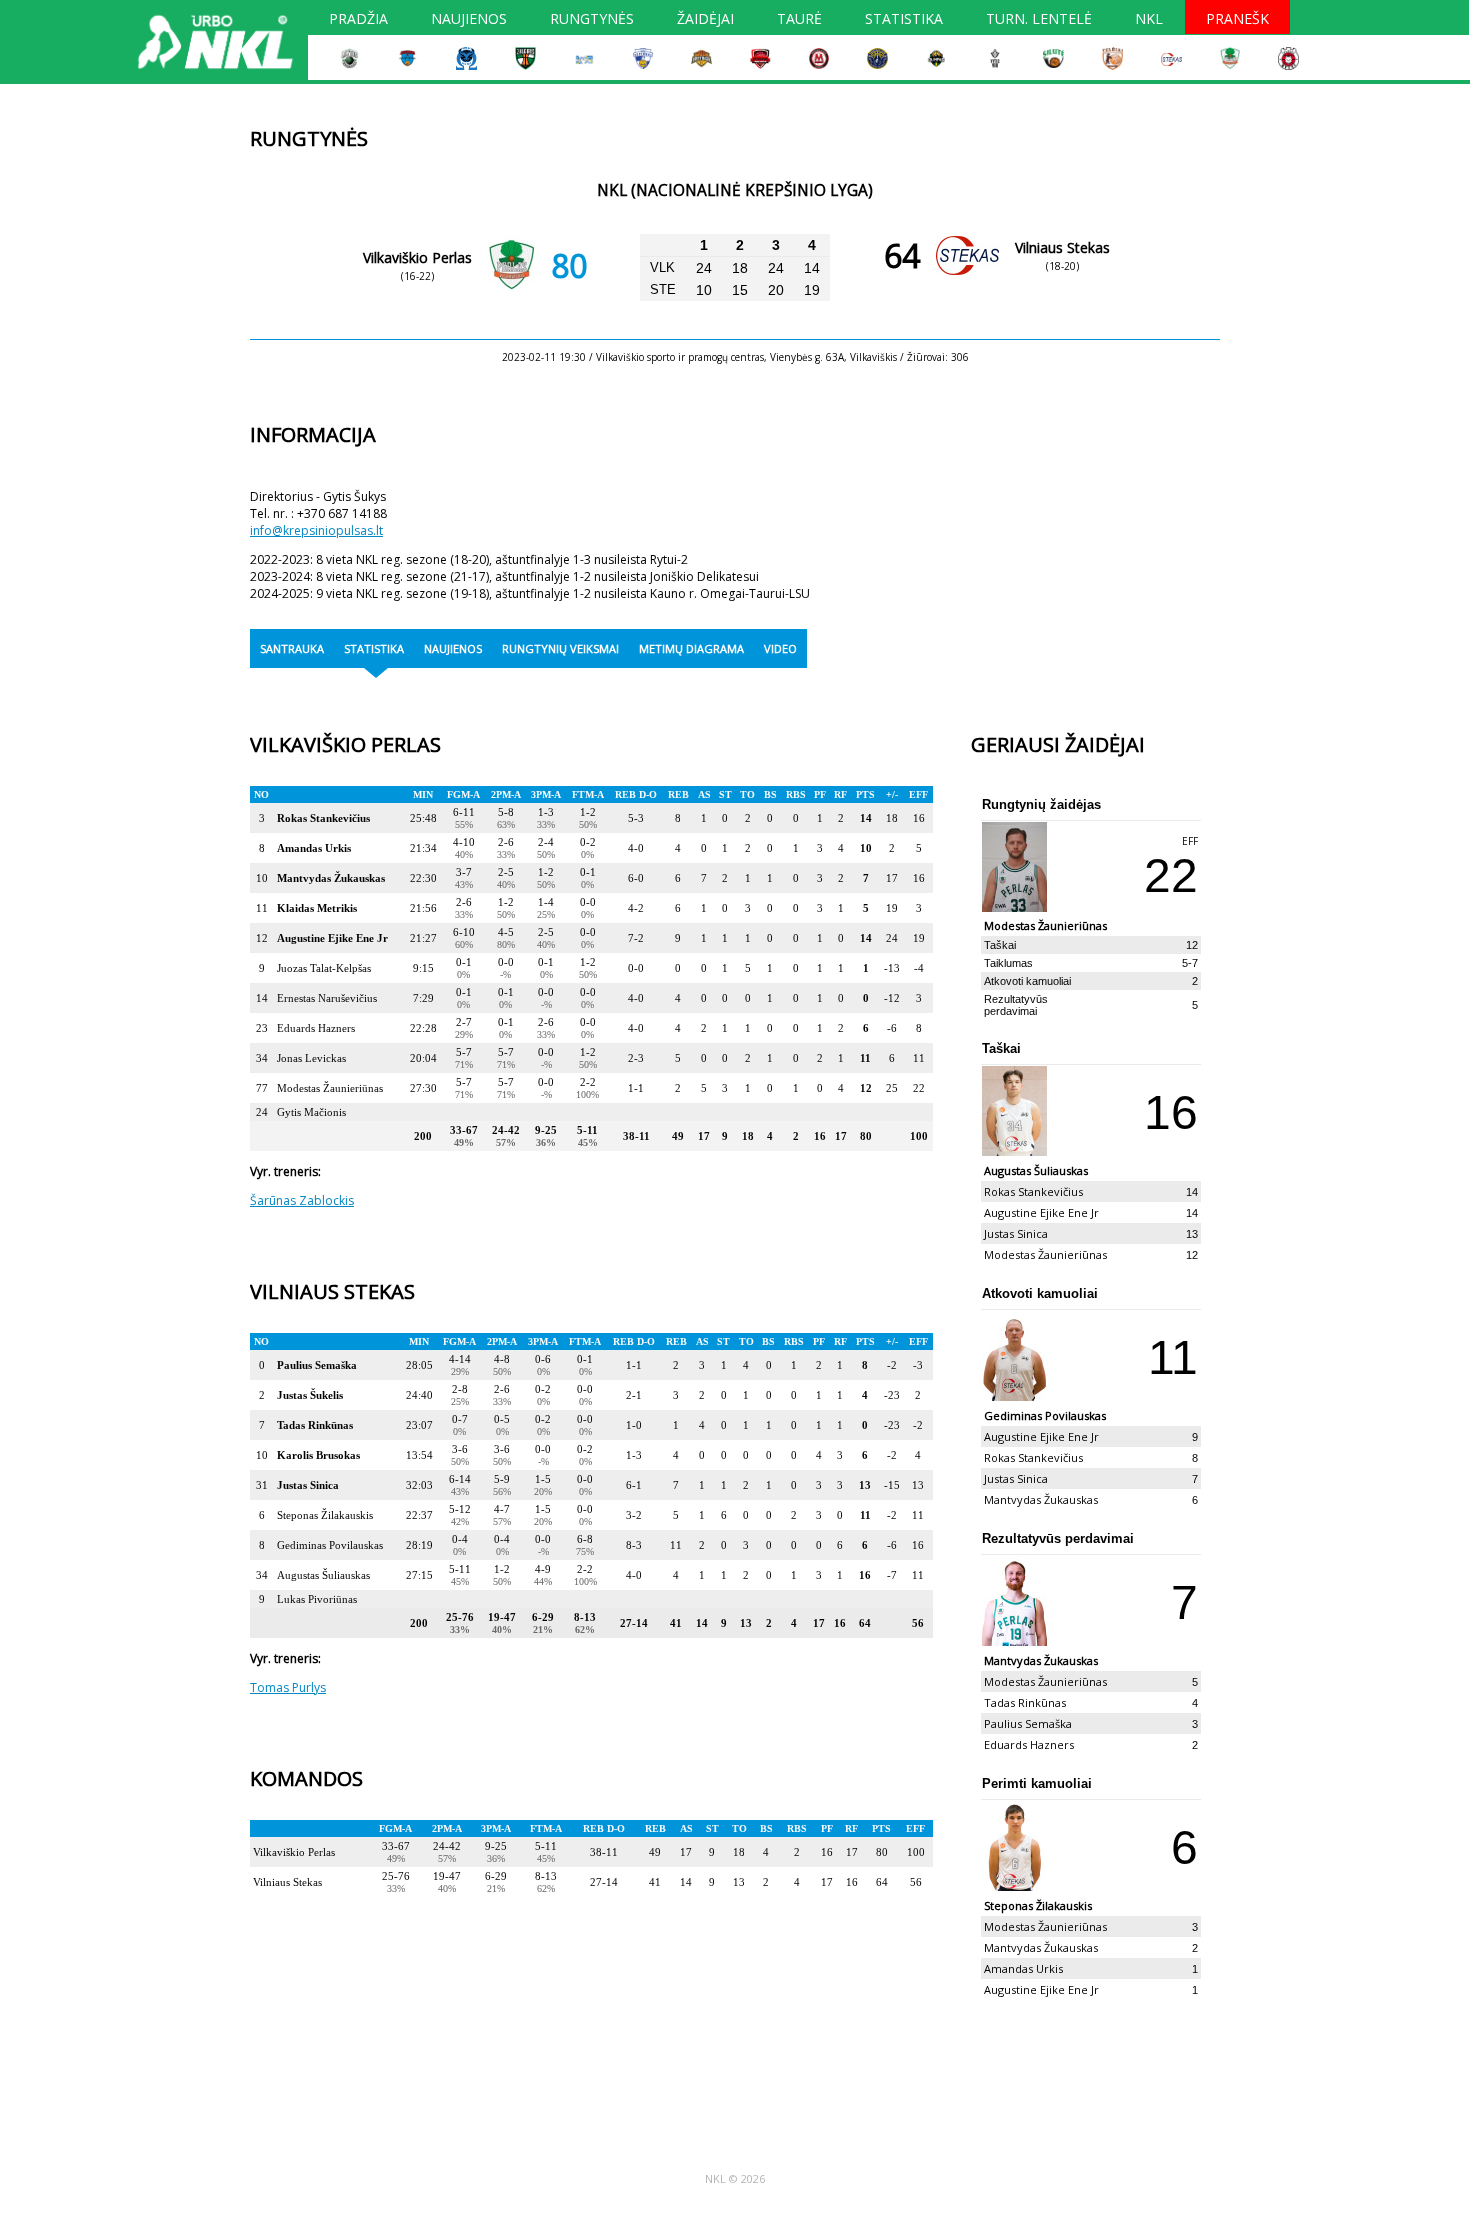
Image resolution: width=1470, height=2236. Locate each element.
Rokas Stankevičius (323, 818)
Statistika (904, 21)
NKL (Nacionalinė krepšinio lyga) (735, 190)
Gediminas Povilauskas (330, 1545)
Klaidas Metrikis (317, 908)
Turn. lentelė (1039, 21)
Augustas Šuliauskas (323, 1575)
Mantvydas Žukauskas (331, 878)
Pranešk (1237, 21)
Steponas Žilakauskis (325, 1515)
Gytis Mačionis (311, 1112)
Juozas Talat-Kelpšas (324, 968)
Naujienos (469, 21)
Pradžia (358, 21)
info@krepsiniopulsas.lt (316, 530)
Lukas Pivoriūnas (317, 1599)
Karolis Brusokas (318, 1455)
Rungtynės (592, 21)
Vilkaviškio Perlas (417, 257)
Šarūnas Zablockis (302, 1200)
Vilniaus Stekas (1062, 247)
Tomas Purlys (288, 1687)
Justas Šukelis (310, 1395)
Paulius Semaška (317, 1365)
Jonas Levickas (311, 1058)
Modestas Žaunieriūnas (330, 1088)
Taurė (799, 21)
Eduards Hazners (316, 1028)
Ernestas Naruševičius (327, 998)
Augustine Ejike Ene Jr (332, 938)
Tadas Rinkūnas (315, 1425)
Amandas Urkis (314, 848)
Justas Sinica (308, 1485)
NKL (1149, 21)
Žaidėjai (705, 21)
